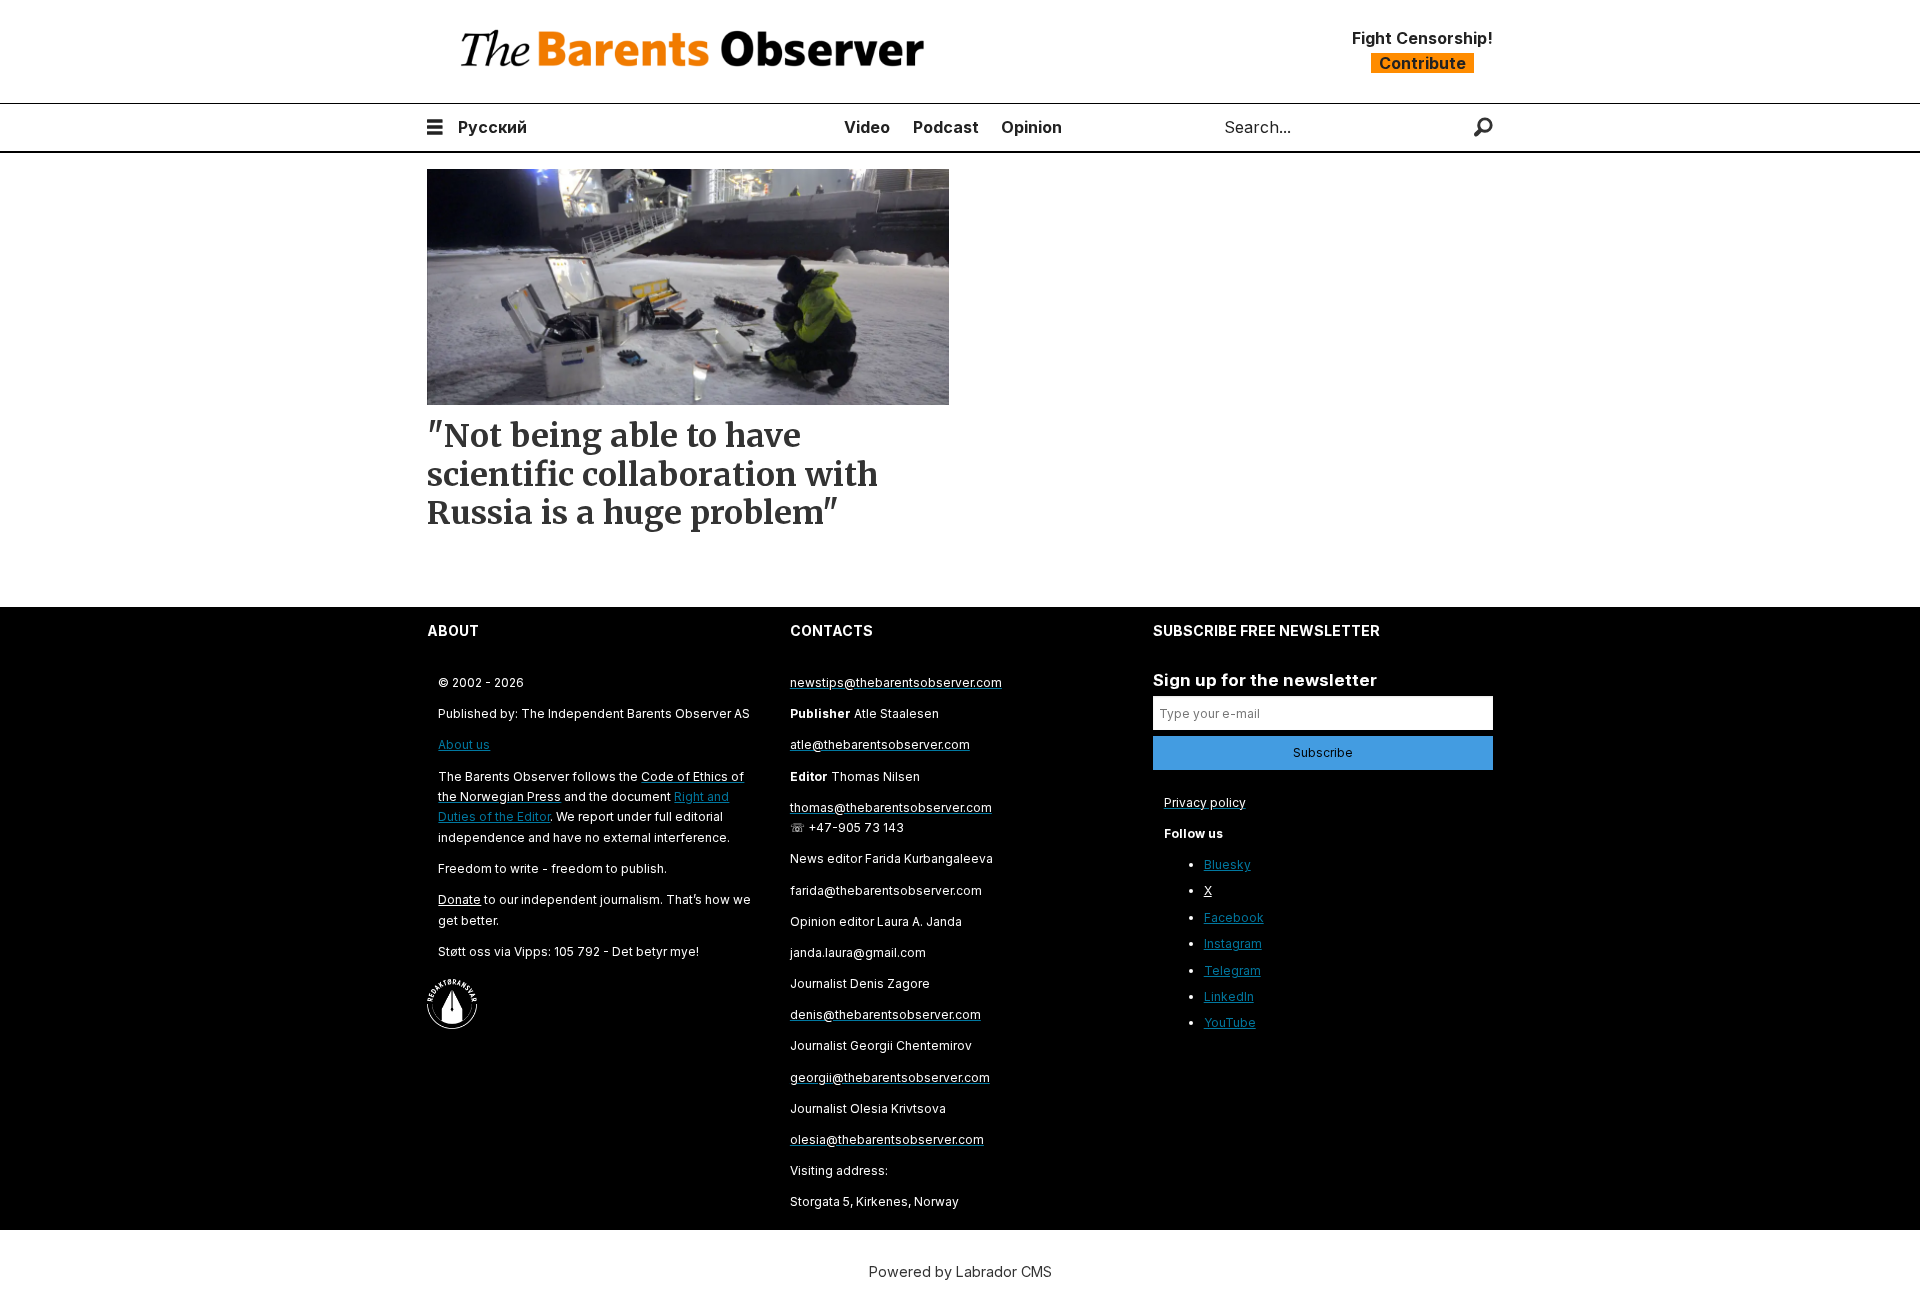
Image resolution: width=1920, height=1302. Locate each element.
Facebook (1234, 917)
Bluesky (1227, 864)
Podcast (946, 127)
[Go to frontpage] (697, 51)
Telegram (1232, 970)
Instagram (1233, 943)
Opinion (1031, 127)
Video (867, 127)
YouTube (1230, 1022)
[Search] (1483, 127)
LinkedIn (1229, 996)
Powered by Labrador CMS (960, 1271)
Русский (492, 127)
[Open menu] (435, 127)
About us (464, 744)
